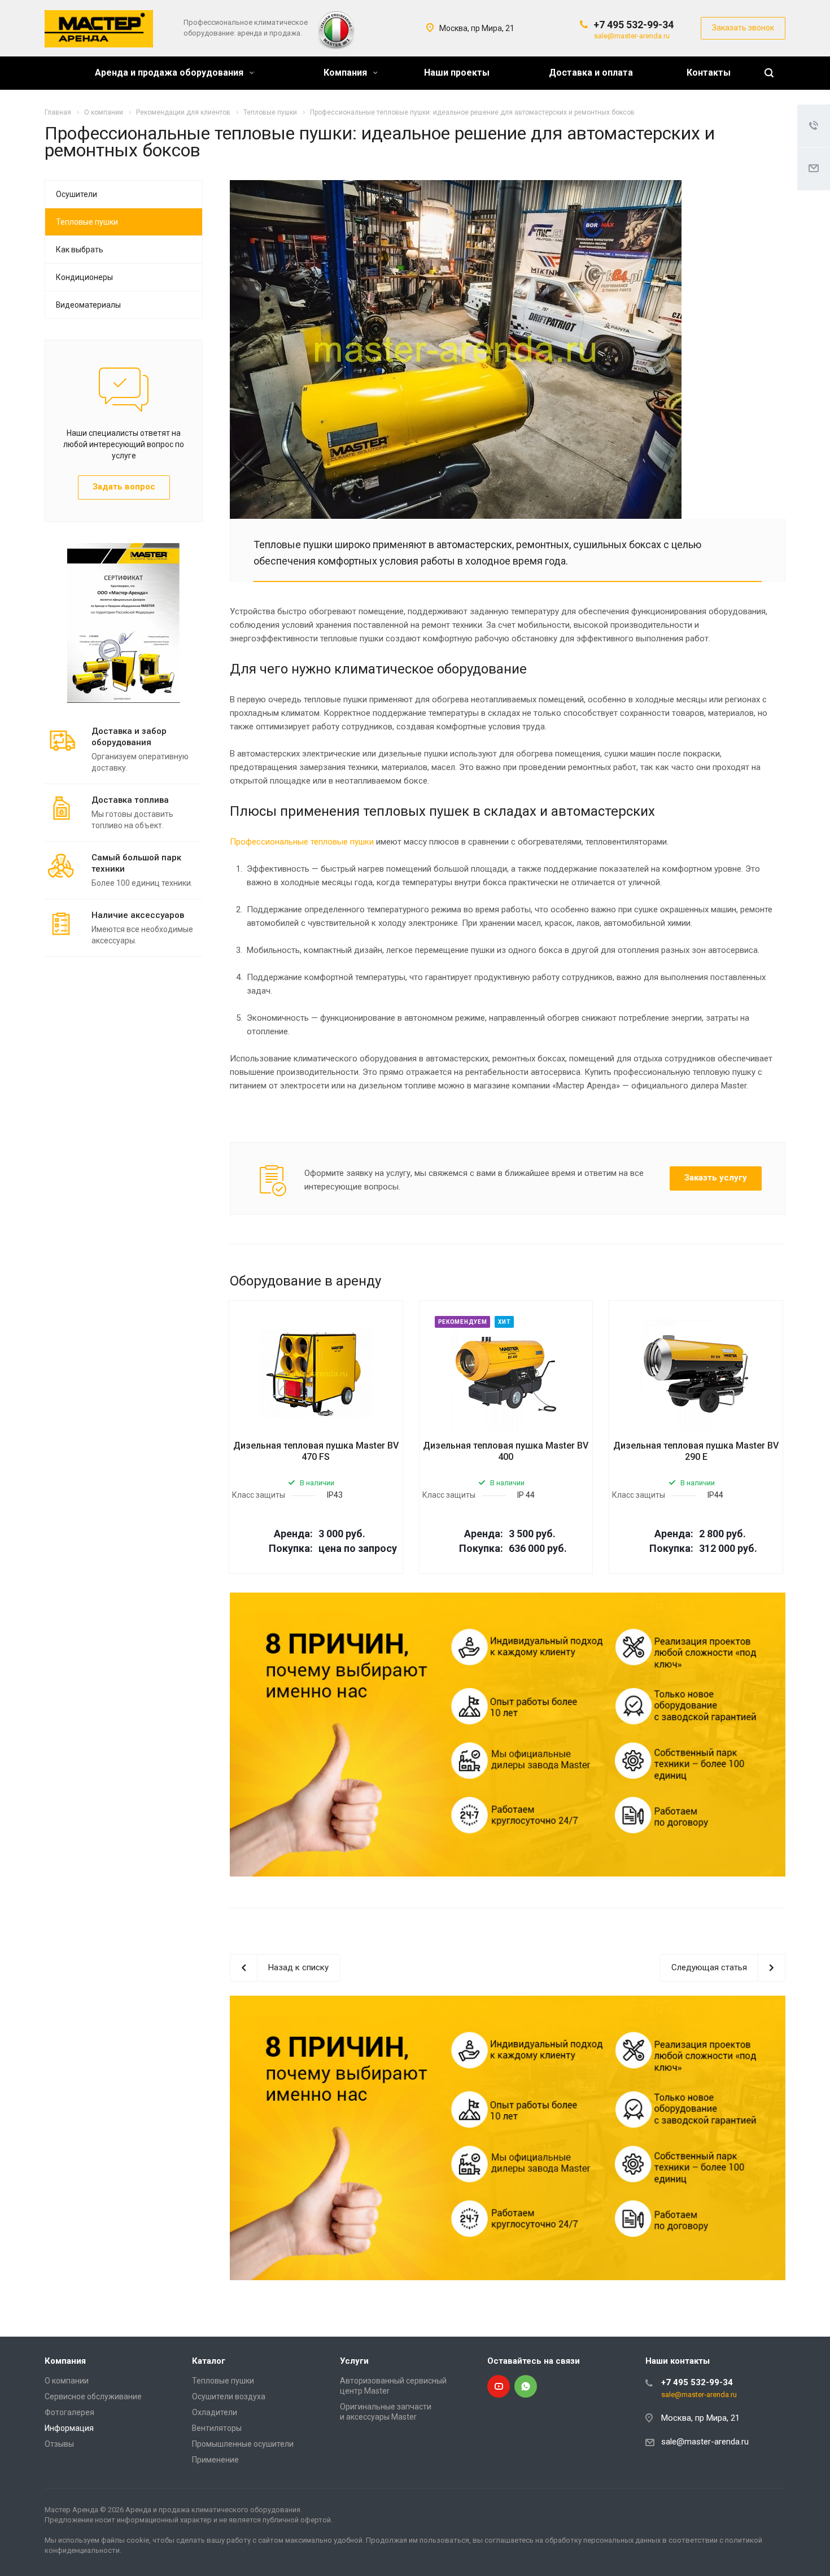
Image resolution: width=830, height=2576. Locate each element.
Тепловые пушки (87, 222)
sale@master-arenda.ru (632, 36)
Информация (69, 2428)
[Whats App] (526, 2386)
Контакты (709, 73)
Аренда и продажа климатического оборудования (213, 2510)
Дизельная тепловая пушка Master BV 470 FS (316, 1451)
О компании (67, 2381)
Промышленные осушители (243, 2444)
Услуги (354, 2361)
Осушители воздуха (229, 2396)
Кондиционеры (84, 277)
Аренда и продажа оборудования (170, 73)
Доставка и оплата (591, 73)
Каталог (209, 2361)
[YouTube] (499, 2386)
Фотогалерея (69, 2412)
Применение (215, 2460)
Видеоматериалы (88, 305)
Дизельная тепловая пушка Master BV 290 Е (696, 1451)
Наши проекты (457, 73)
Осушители (77, 194)
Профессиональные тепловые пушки (302, 842)
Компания (346, 73)
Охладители (215, 2412)
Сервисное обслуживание (93, 2396)
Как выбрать (80, 250)
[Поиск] (769, 73)
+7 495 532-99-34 (634, 25)
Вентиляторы (217, 2428)
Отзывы (59, 2444)
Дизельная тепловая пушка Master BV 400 (506, 1451)
